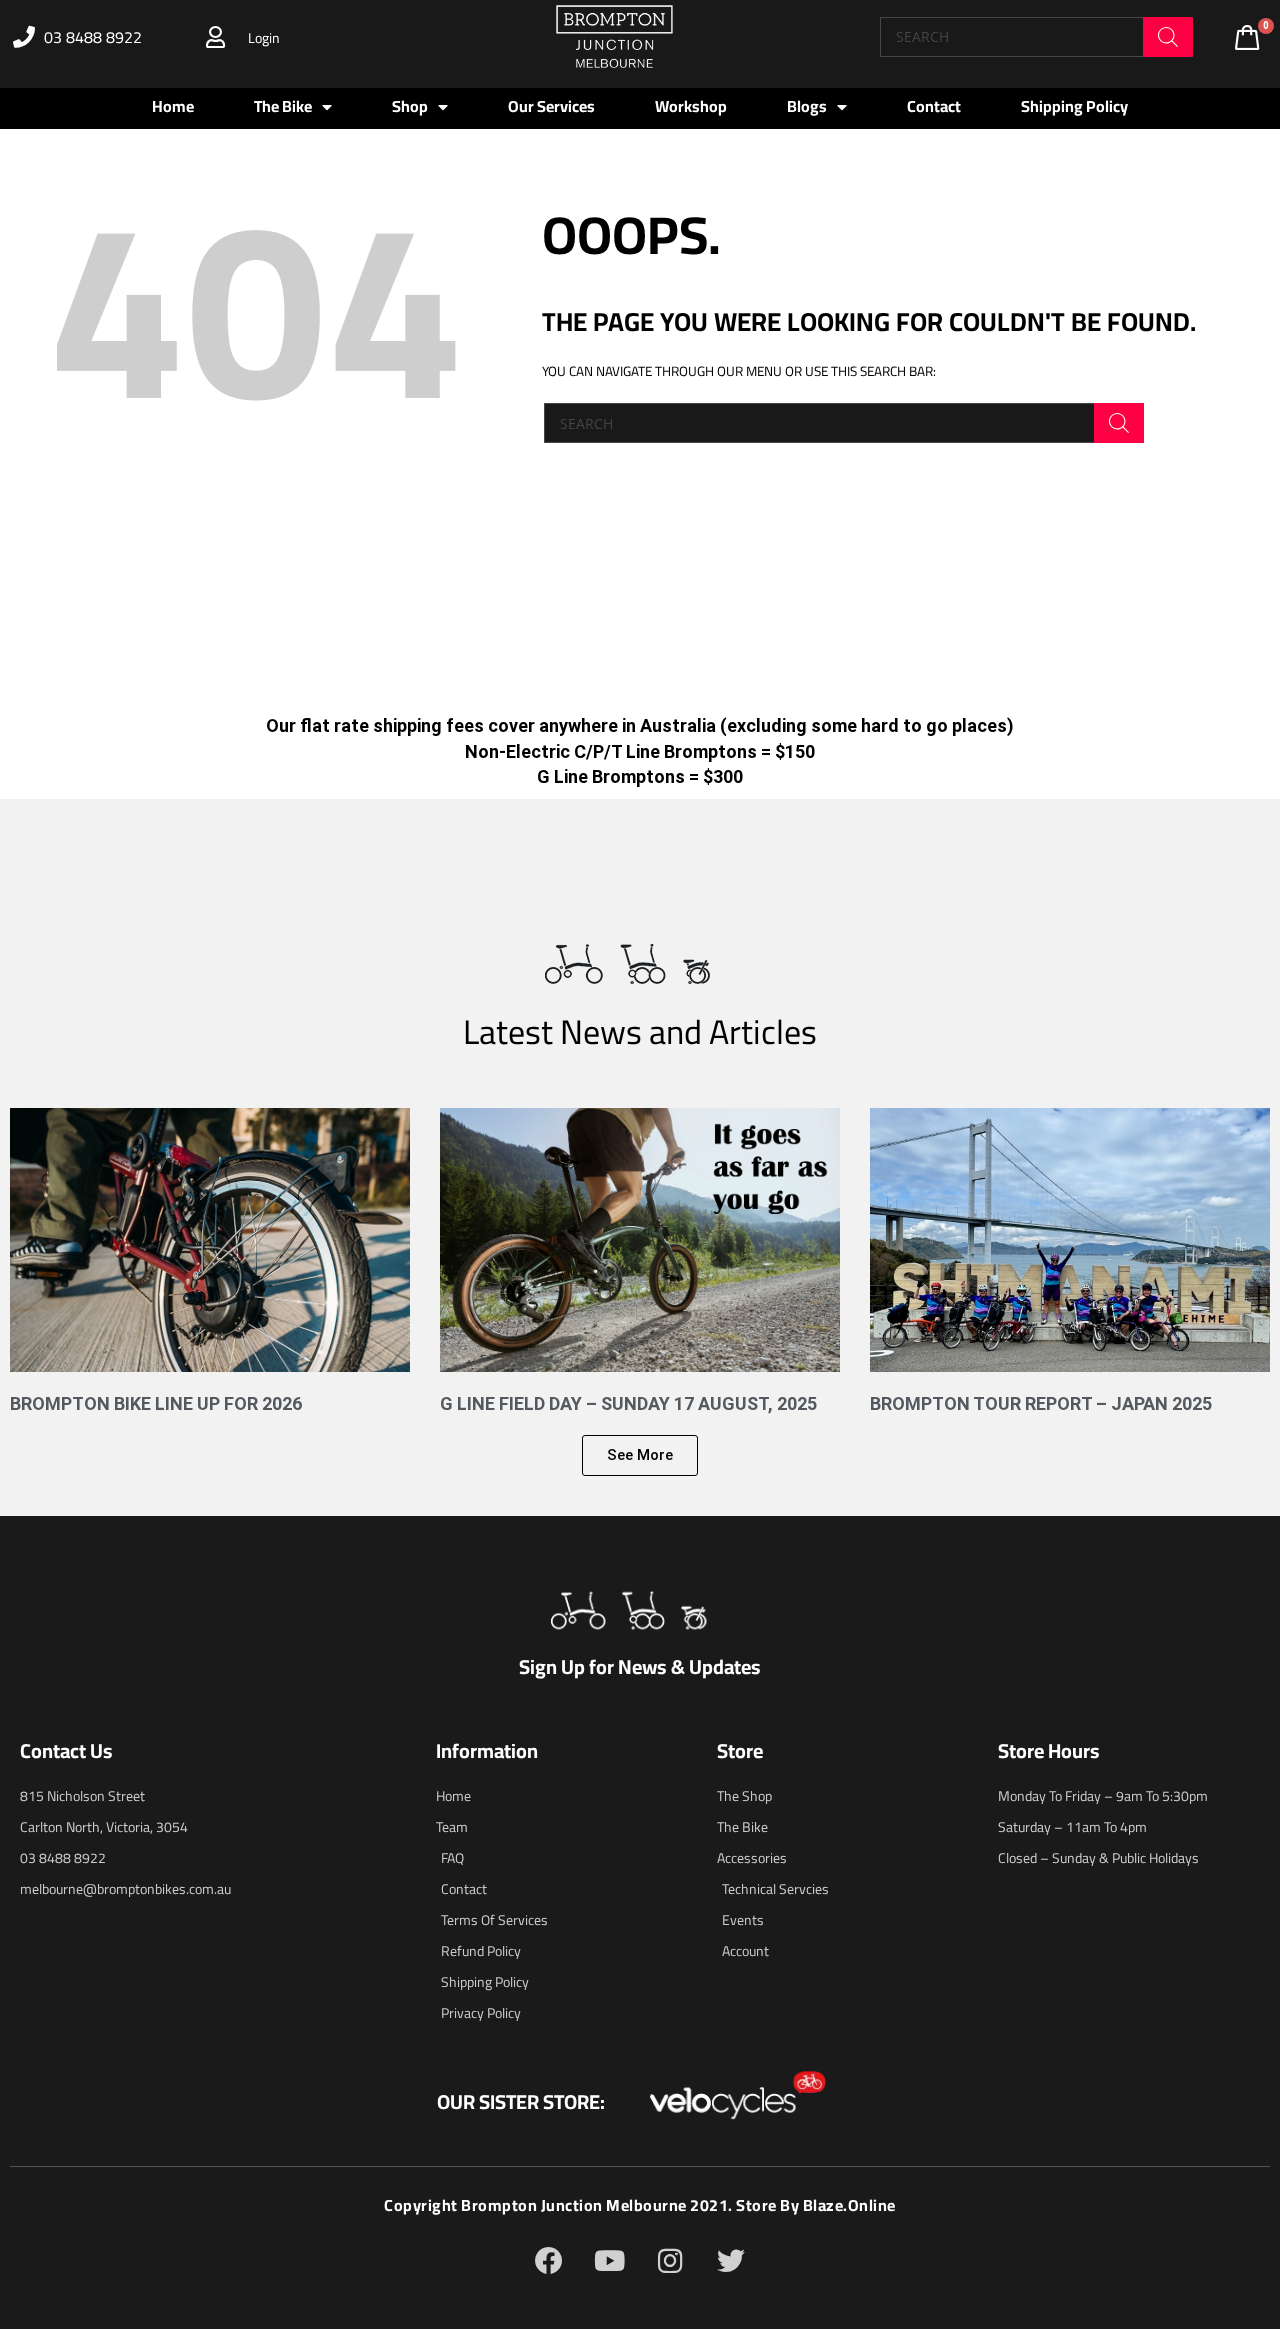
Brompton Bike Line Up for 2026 (156, 1403)
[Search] (1168, 37)
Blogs (807, 106)
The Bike (283, 106)
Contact (934, 106)
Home (173, 106)
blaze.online (849, 2205)
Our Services (551, 106)
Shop (410, 106)
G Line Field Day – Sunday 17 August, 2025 (628, 1403)
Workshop (691, 106)
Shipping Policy (1074, 106)
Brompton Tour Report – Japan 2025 (1041, 1403)
